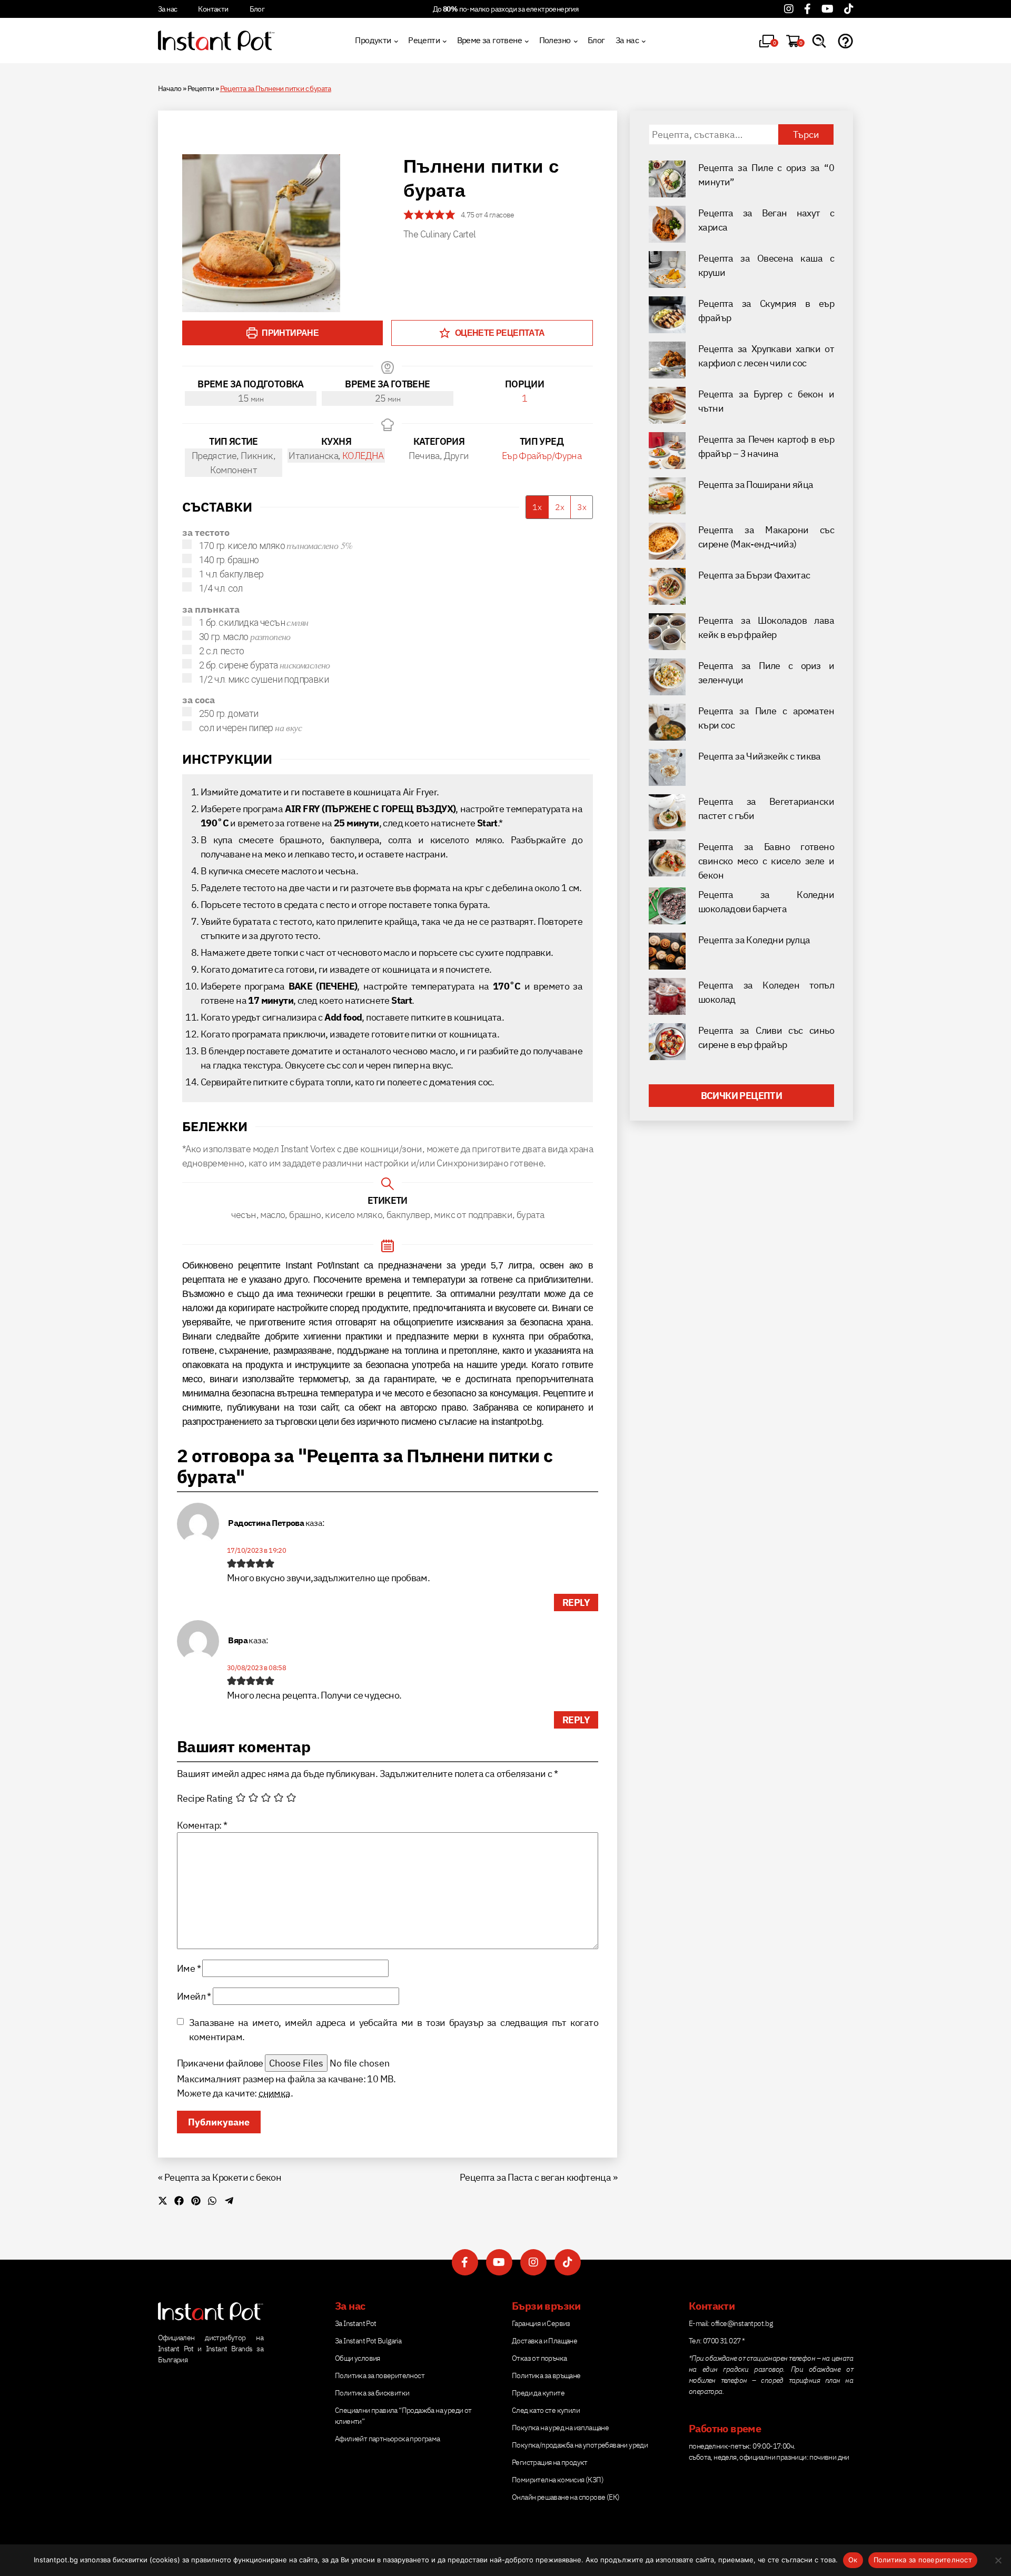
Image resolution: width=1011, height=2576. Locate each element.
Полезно (555, 40)
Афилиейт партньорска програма (388, 2439)
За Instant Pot (356, 2323)
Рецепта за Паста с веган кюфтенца (535, 2177)
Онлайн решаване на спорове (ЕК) (566, 2497)
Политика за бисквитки (372, 2393)
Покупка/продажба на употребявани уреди (580, 2445)
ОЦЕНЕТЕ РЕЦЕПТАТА (499, 333)
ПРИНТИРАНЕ (289, 333)
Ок (853, 2560)
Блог (257, 9)
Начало (170, 88)
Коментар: (202, 1825)
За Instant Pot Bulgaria (368, 2341)
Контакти (213, 9)
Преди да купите (538, 2393)
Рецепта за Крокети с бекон (223, 2177)
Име (189, 1968)
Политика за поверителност (380, 2375)
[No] (998, 2560)
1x (537, 507)
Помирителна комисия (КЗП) (558, 2480)
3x (582, 507)
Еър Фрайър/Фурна (542, 456)
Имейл (194, 1996)
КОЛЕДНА (363, 456)
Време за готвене (489, 40)
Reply (576, 1602)
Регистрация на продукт (550, 2462)
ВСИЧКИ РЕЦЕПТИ (742, 1096)
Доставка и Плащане (544, 2341)
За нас (167, 9)
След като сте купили (546, 2410)
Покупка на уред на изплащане (560, 2428)
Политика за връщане (546, 2375)
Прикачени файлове (220, 2063)
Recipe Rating (205, 1798)
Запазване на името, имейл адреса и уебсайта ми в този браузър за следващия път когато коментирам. (394, 2030)
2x (560, 507)
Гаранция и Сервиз (541, 2323)
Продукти (373, 40)
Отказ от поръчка (539, 2358)
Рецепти (424, 40)
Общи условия (358, 2358)
